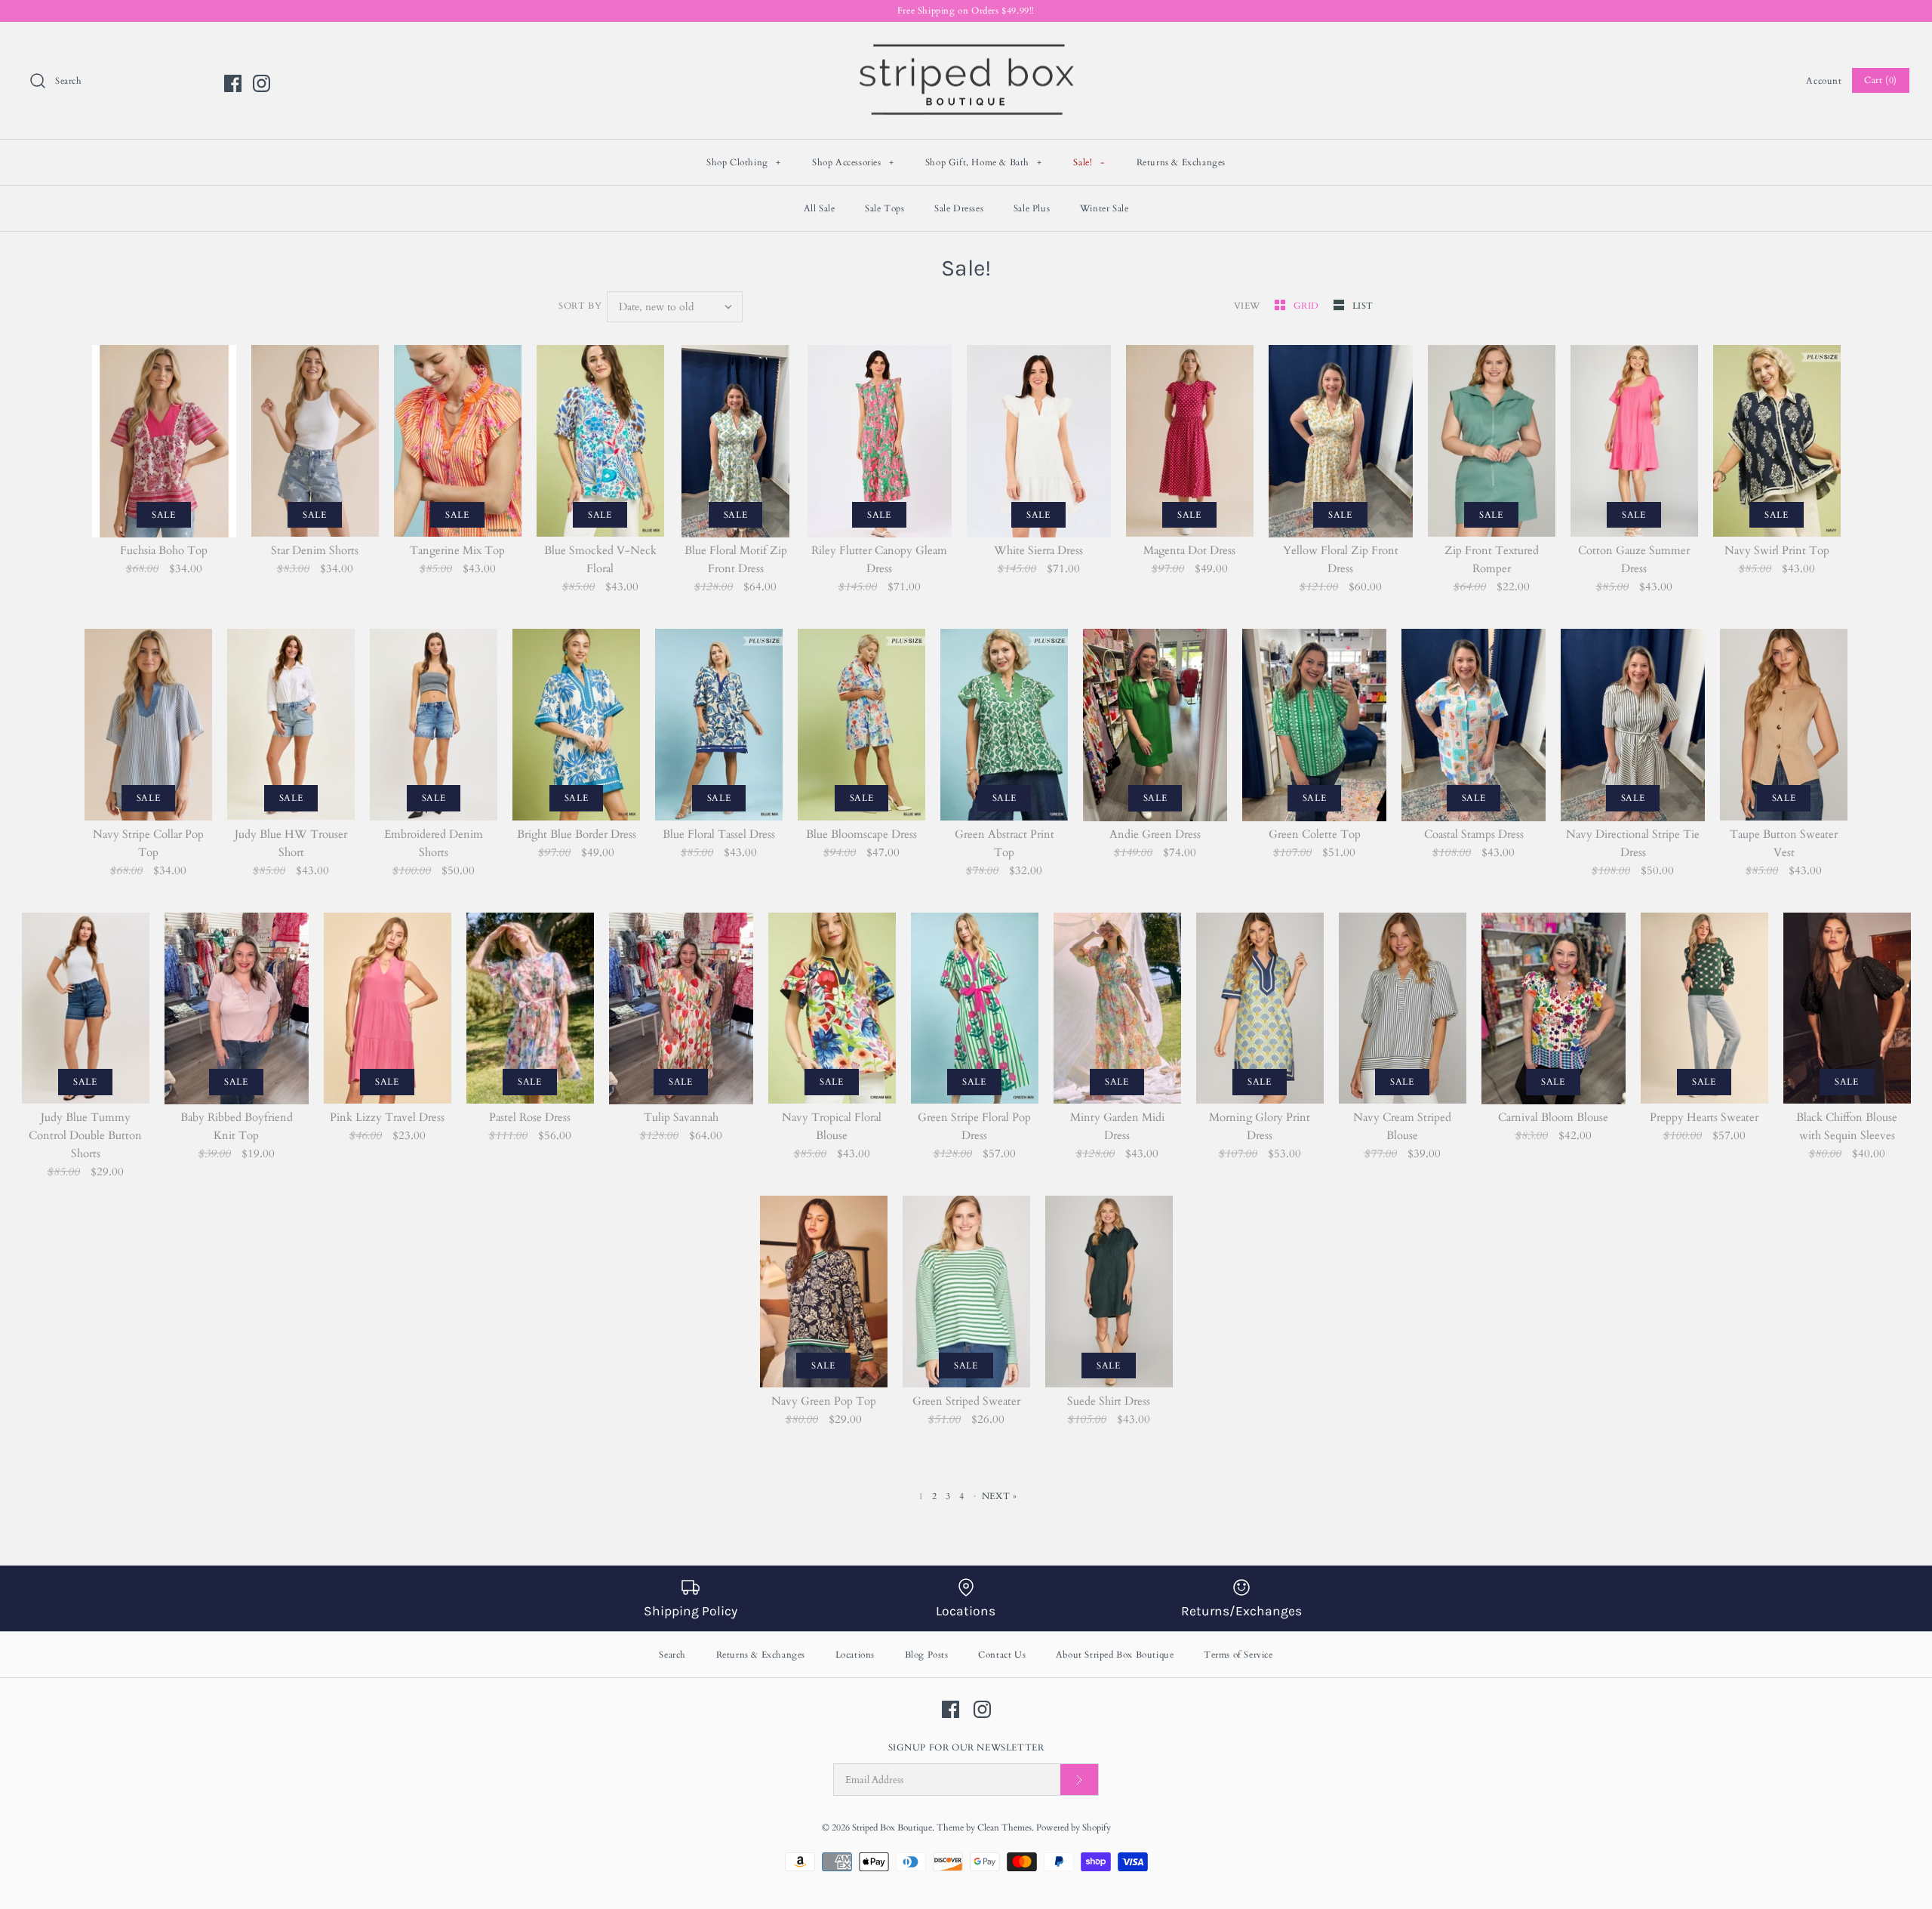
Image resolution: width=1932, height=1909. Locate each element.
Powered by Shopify (1074, 1827)
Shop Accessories (853, 162)
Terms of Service (1238, 1655)
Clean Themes (1004, 1827)
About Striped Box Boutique (1115, 1655)
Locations (855, 1655)
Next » (1000, 1496)
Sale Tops (884, 208)
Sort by (580, 306)
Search (672, 1655)
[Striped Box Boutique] (966, 46)
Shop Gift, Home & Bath (984, 162)
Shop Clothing (744, 162)
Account (1824, 81)
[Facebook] (233, 83)
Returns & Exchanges (1181, 162)
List (1363, 306)
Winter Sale (1104, 208)
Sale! (1089, 162)
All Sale (820, 208)
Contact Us (1002, 1655)
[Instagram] (261, 83)
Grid (1308, 306)
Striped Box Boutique (892, 1827)
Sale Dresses (959, 208)
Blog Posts (927, 1655)
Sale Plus (1032, 208)
